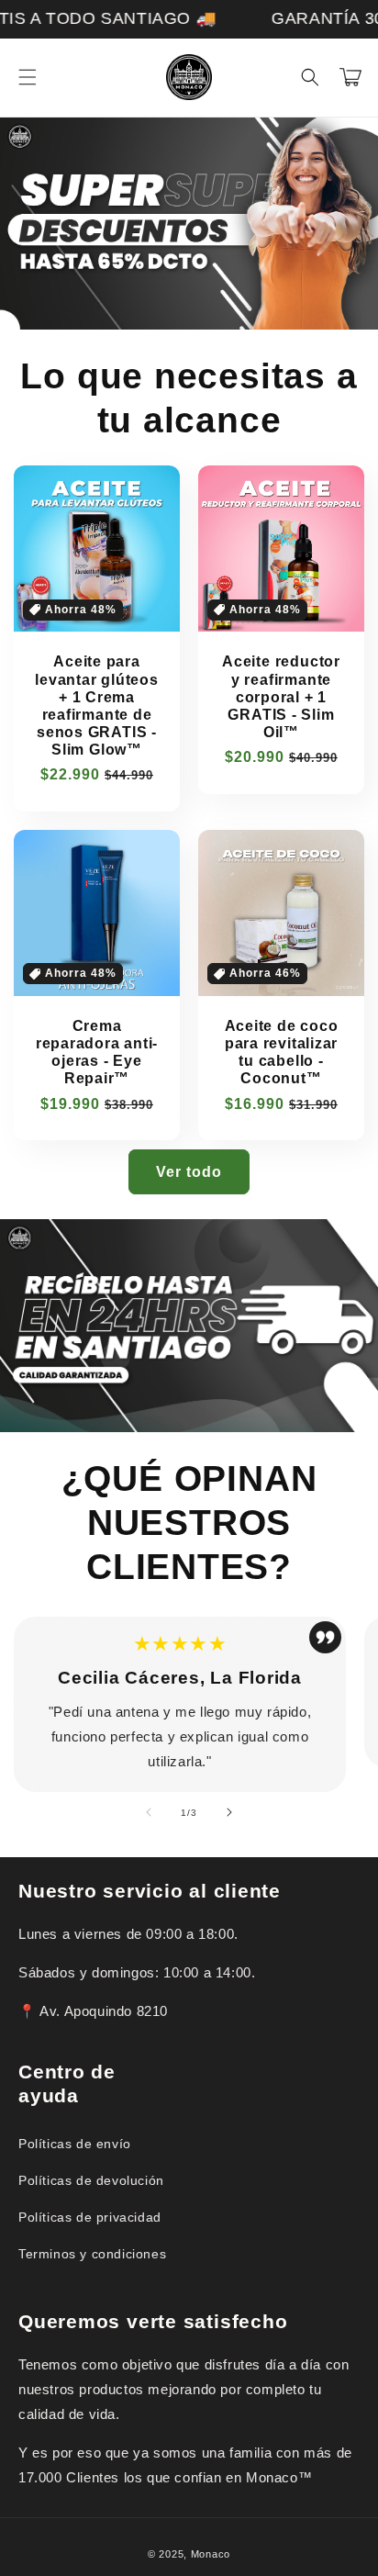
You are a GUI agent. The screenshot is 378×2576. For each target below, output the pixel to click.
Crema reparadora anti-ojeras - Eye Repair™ (97, 1053)
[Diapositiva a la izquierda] (149, 1812)
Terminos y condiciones (92, 2254)
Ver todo (189, 1172)
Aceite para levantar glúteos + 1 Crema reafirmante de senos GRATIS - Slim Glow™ (96, 706)
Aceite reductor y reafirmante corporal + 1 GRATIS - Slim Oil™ (281, 697)
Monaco (211, 2554)
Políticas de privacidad (90, 2217)
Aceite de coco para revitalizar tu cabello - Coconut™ (282, 1053)
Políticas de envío (75, 2144)
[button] (28, 77)
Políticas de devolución (91, 2180)
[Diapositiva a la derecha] (229, 1812)
